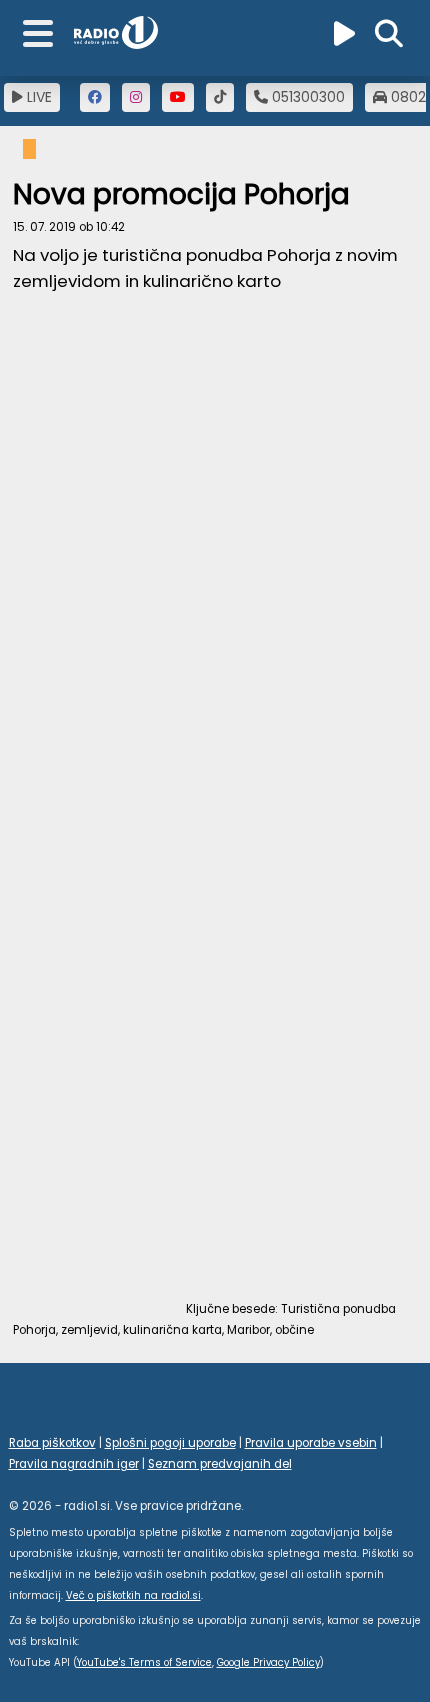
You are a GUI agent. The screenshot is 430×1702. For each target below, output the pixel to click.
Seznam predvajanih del (220, 1464)
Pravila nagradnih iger (74, 1464)
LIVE (37, 97)
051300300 (306, 97)
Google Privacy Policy (268, 1662)
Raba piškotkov (52, 1443)
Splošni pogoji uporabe (170, 1443)
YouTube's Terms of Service (144, 1662)
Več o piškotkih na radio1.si (133, 1595)
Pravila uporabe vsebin (311, 1443)
